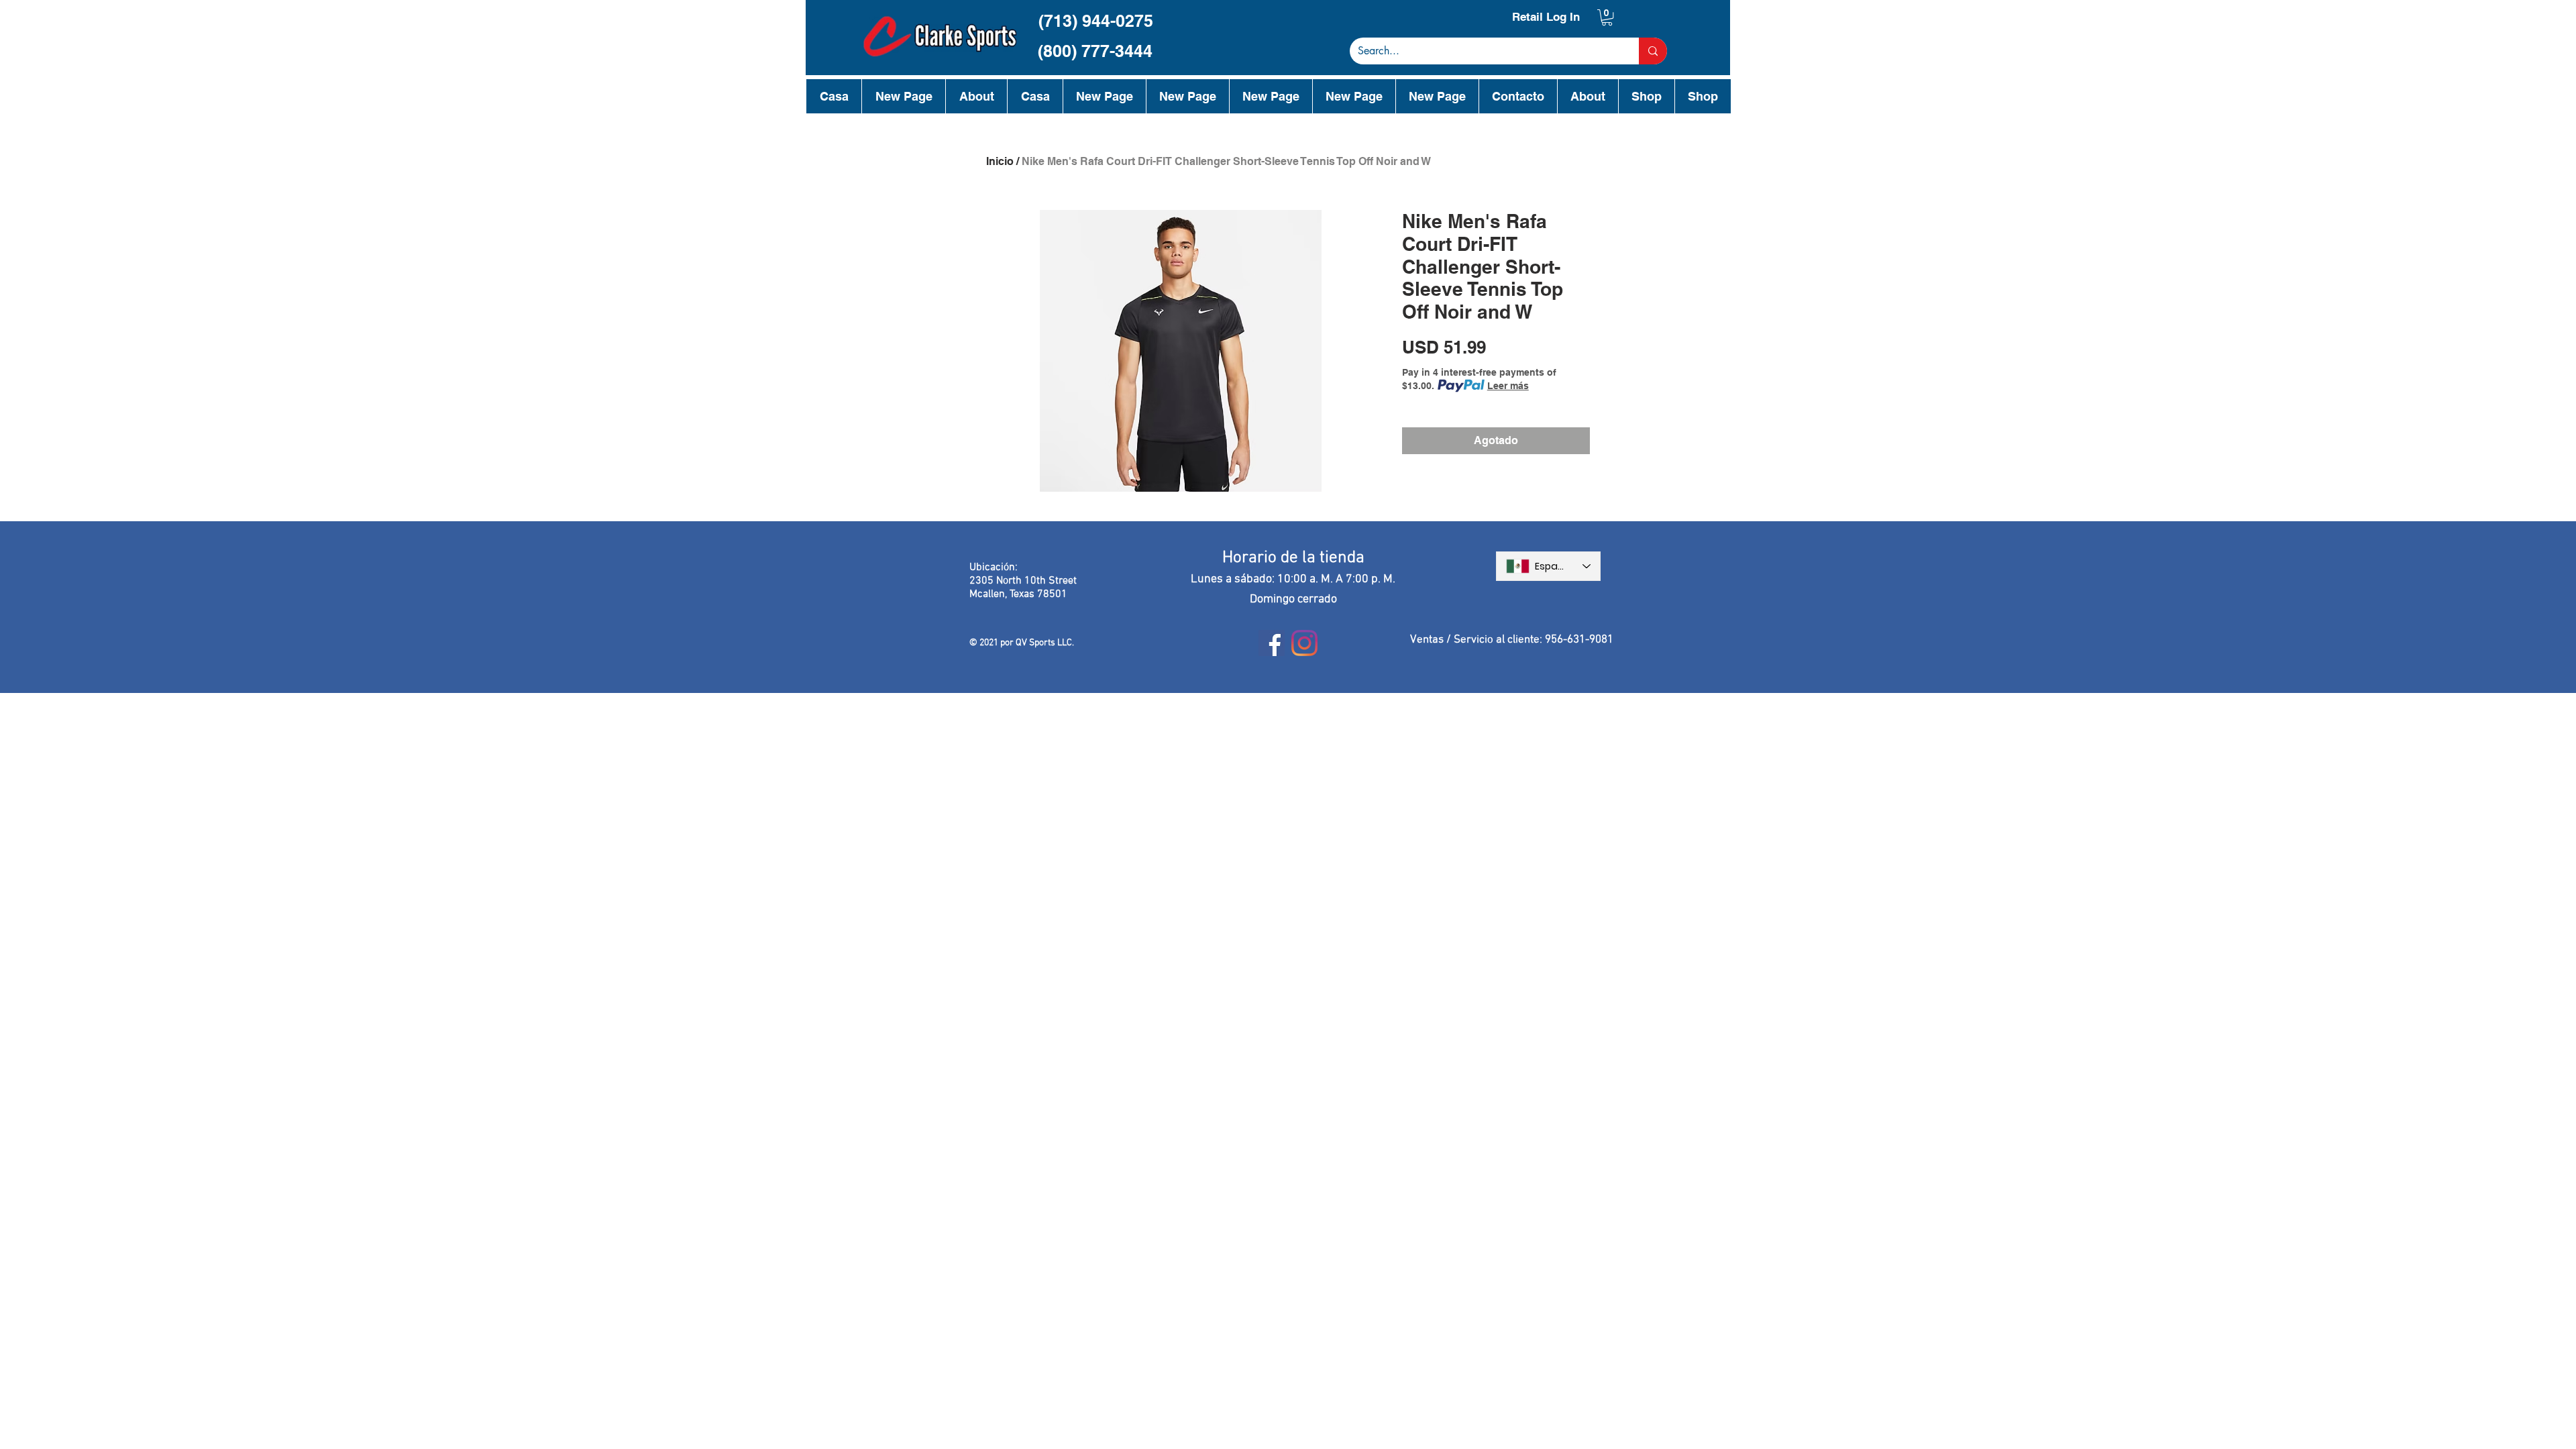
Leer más (1508, 386)
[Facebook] (1272, 643)
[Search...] (1653, 51)
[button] (1607, 17)
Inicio (1000, 161)
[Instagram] (1304, 643)
